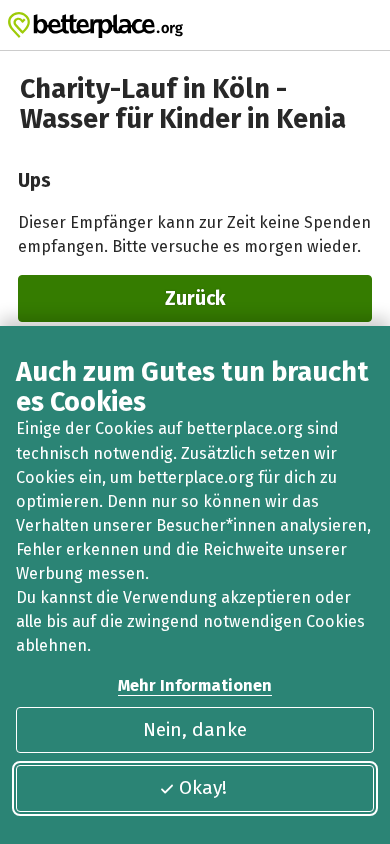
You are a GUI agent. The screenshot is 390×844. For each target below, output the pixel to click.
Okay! (203, 787)
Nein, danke (195, 729)
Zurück (195, 298)
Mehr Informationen (195, 685)
